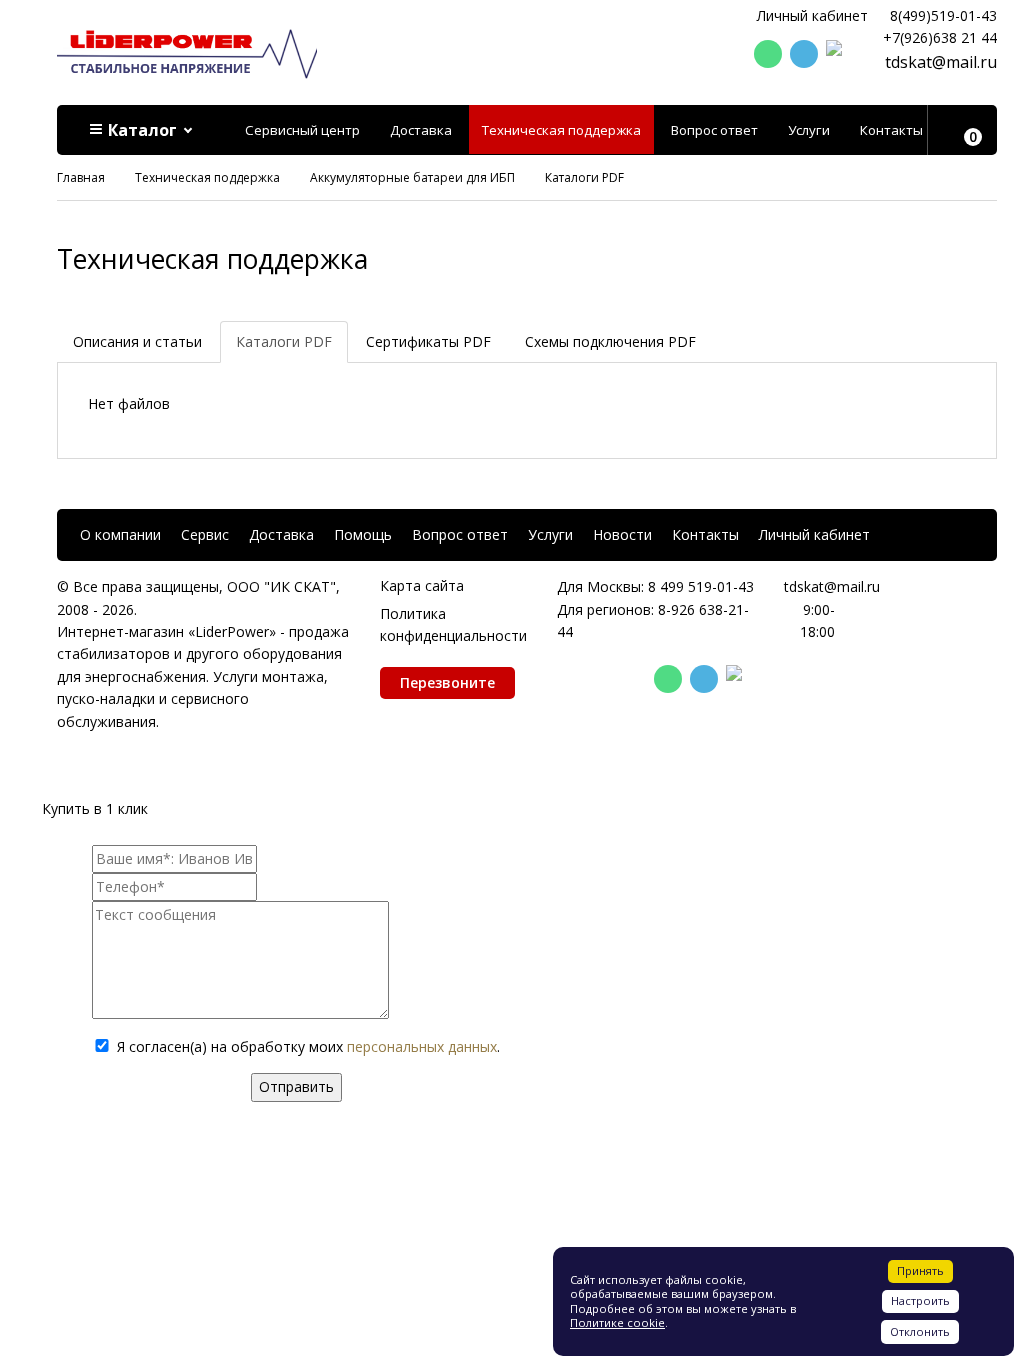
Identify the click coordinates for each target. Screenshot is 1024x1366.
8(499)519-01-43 (943, 15)
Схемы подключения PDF (610, 341)
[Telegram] (804, 54)
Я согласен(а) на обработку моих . (308, 1046)
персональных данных (422, 1046)
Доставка (421, 130)
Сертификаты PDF (428, 341)
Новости (622, 534)
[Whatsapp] (768, 54)
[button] (142, 130)
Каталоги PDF (284, 341)
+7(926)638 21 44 (940, 37)
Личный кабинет (812, 15)
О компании (120, 534)
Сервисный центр (302, 130)
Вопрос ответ (714, 130)
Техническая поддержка (561, 130)
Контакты (891, 130)
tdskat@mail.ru (941, 62)
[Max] (840, 55)
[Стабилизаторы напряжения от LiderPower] (187, 52)
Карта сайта (422, 585)
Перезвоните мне (447, 686)
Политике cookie (617, 1322)
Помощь (363, 534)
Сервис (205, 534)
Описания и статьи (137, 341)
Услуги (809, 130)
